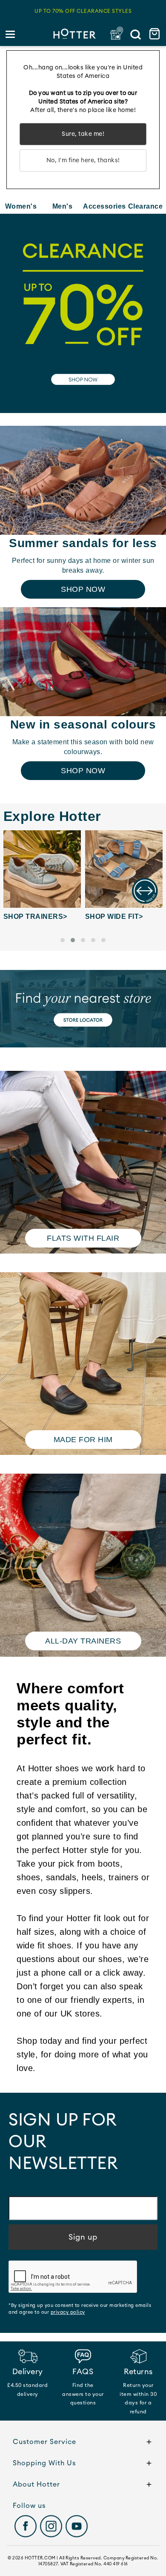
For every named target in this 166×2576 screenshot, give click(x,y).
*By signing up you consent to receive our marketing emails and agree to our (80, 2309)
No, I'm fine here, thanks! (83, 161)
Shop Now (83, 589)
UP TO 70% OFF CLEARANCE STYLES (83, 11)
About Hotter (36, 2484)
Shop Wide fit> (114, 917)
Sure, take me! (83, 134)
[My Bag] (156, 34)
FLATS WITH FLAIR (83, 1238)
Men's (63, 206)
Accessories (104, 206)
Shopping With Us (44, 2463)
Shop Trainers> (35, 917)
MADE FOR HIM (83, 1440)
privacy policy (68, 2312)
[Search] (135, 34)
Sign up (83, 2237)
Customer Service (44, 2442)
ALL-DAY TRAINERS (83, 1641)
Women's (21, 206)
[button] (63, 940)
